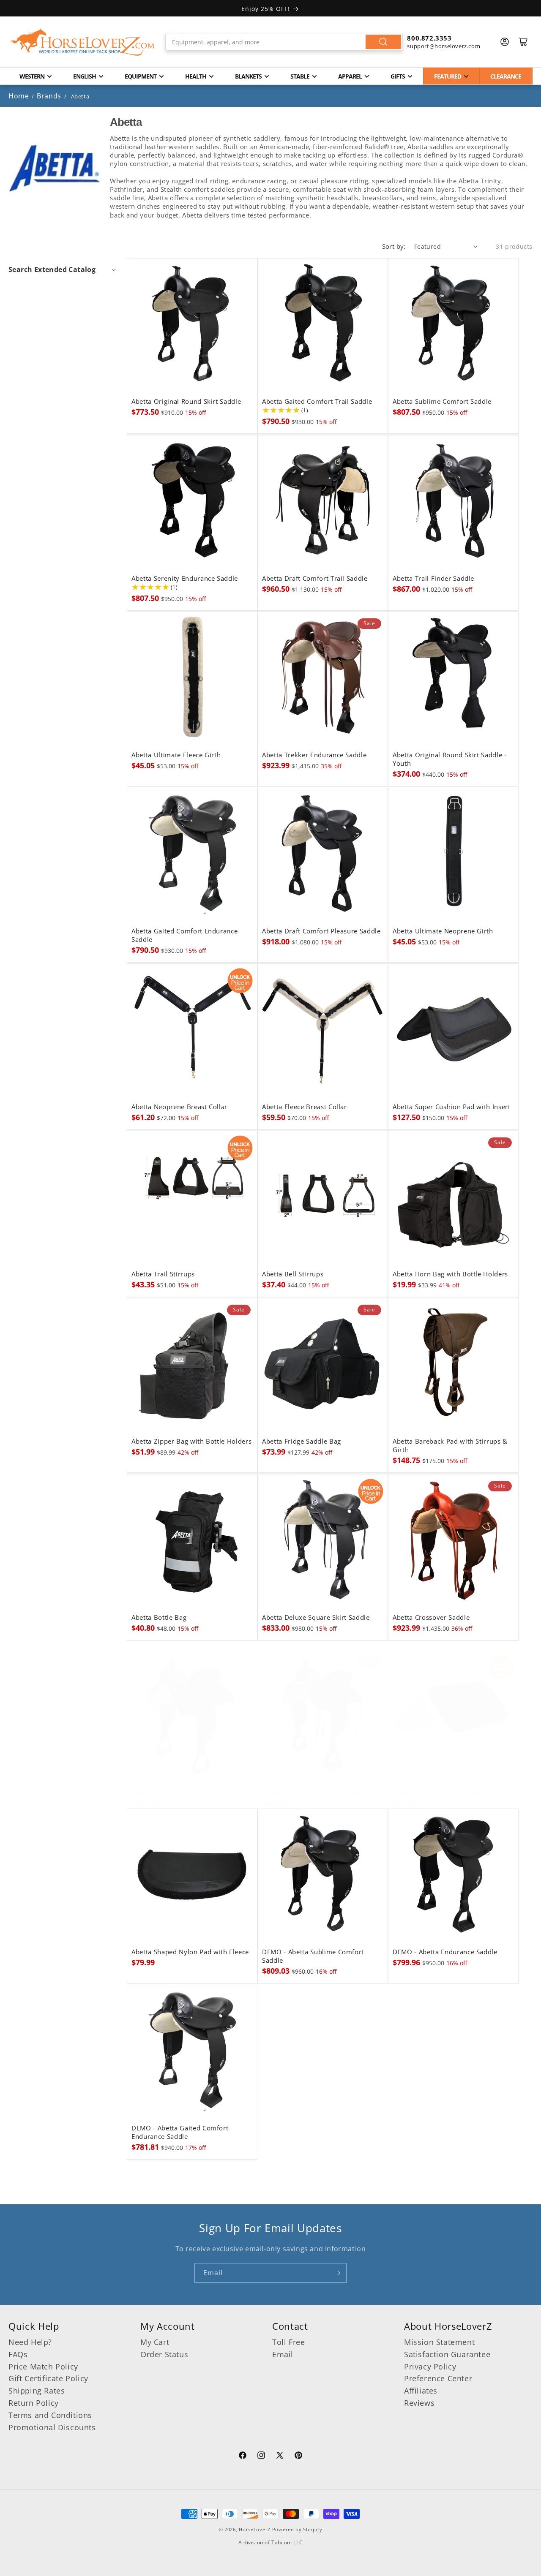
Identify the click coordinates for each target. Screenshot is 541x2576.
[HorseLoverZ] (82, 42)
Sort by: (394, 246)
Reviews (419, 2403)
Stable (300, 76)
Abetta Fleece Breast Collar (305, 1107)
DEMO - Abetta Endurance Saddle (445, 1952)
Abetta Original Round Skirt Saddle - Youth (450, 759)
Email (283, 2354)
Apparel (350, 76)
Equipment (141, 76)
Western (32, 76)
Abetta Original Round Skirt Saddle (186, 402)
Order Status (164, 2354)
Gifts (398, 76)
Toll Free (288, 2342)
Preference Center (438, 2378)
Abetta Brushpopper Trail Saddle (313, 1793)
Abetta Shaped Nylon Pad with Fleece (190, 1952)
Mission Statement (439, 2342)
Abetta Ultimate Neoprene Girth (443, 931)
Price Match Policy (43, 2367)
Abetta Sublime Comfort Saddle (442, 402)
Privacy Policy (430, 2367)
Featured (448, 76)
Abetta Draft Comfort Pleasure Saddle (321, 931)
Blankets (248, 76)
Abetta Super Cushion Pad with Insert (452, 1107)
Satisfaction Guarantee (447, 2354)
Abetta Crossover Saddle (431, 1618)
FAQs (18, 2354)
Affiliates (421, 2391)
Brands (50, 96)
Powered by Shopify (297, 2529)
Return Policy (34, 2403)
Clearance (506, 76)
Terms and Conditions (50, 2415)
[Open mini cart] (523, 42)
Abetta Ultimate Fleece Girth (176, 755)
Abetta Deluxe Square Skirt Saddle (316, 1618)
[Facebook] (243, 2456)
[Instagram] (261, 2456)
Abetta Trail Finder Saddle (433, 578)
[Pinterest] (298, 2456)
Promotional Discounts (52, 2427)
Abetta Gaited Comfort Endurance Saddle (184, 935)
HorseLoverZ (255, 2529)
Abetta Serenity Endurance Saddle (185, 578)
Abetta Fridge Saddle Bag (302, 1442)
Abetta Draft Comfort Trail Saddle (315, 578)
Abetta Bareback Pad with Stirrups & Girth (450, 1446)
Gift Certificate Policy (48, 2378)
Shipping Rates (37, 2391)
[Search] (383, 42)
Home (19, 96)
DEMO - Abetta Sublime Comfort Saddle (313, 1956)
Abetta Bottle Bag (159, 1618)
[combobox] (284, 42)
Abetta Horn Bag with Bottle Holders (450, 1274)
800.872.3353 (429, 38)
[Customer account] (505, 42)
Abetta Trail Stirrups (163, 1274)
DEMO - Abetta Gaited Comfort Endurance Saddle (180, 2132)
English (85, 76)
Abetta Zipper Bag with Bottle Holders (191, 1442)
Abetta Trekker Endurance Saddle (314, 755)
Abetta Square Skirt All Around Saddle (191, 1793)
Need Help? (30, 2342)
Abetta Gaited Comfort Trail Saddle (317, 402)
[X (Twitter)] (280, 2456)
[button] (63, 269)
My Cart (155, 2342)
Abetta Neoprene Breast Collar (179, 1107)
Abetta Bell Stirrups (293, 1274)
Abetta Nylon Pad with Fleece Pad (446, 1793)
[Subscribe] (337, 2273)
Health (196, 76)
